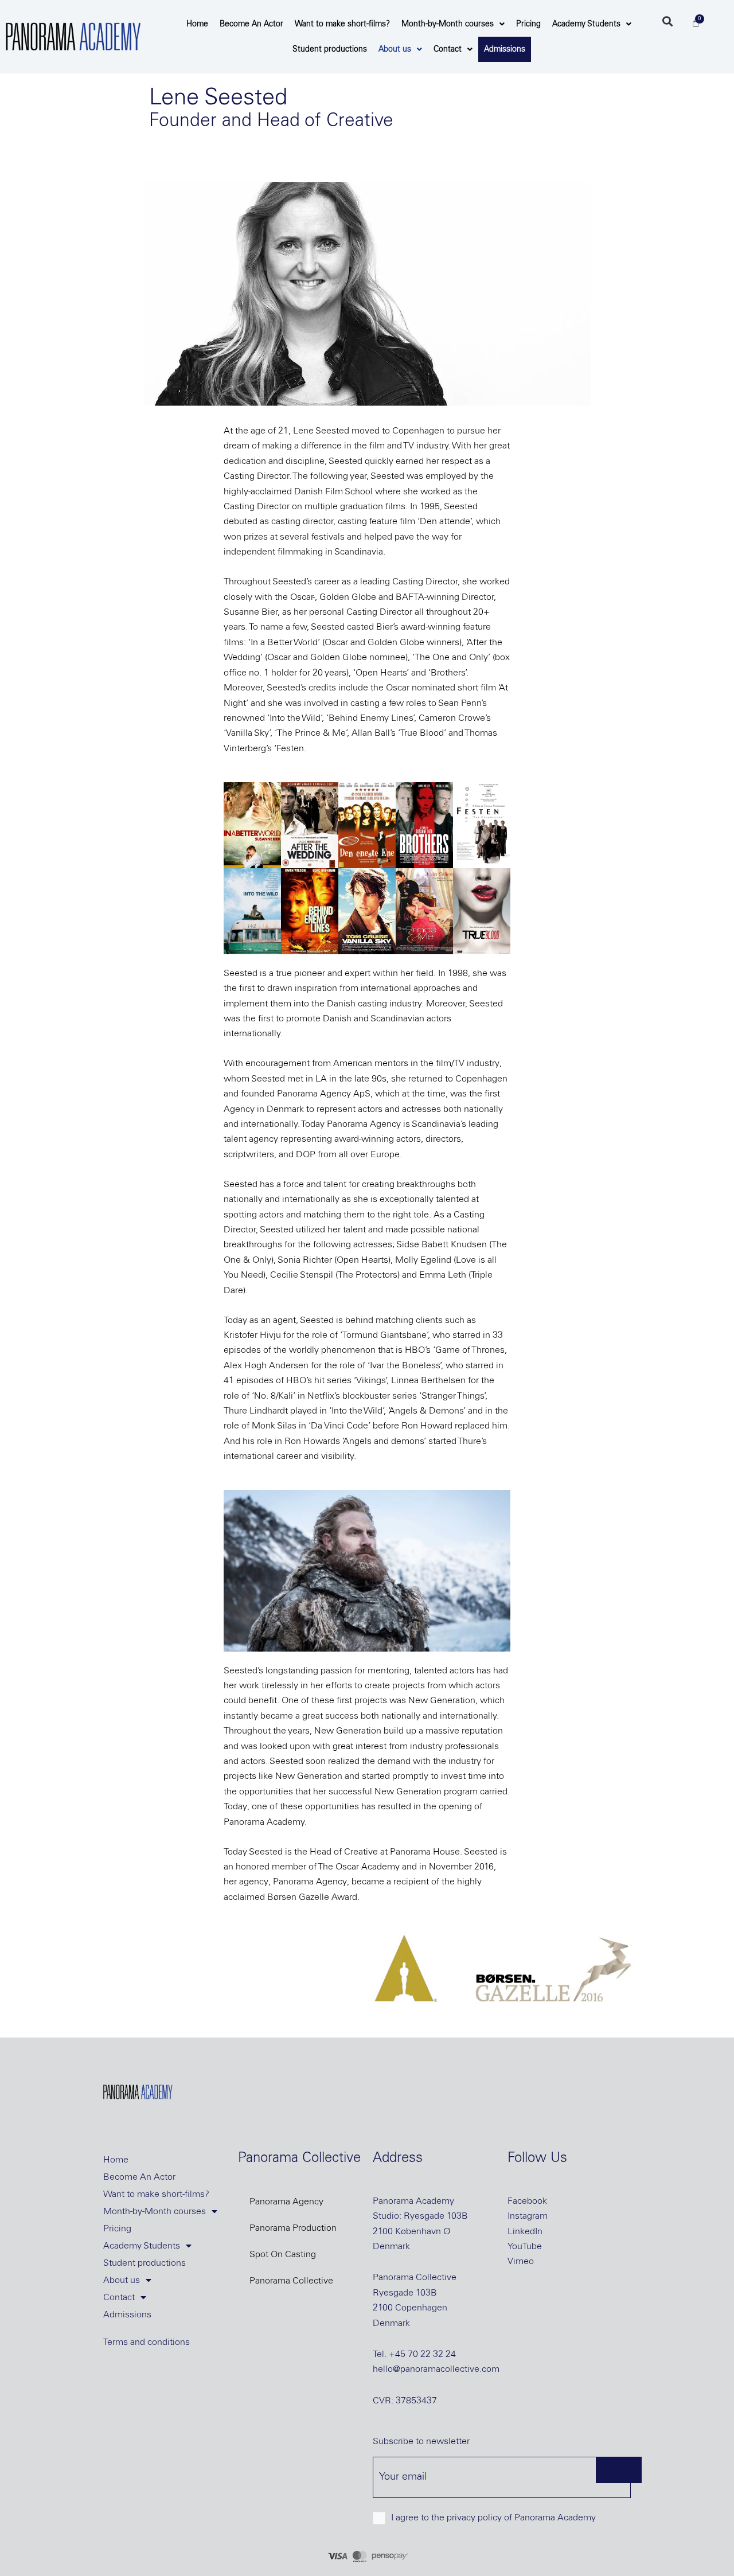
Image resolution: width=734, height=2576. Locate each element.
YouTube (525, 2246)
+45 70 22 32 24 (422, 2354)
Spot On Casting (283, 2254)
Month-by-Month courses (448, 24)
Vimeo (521, 2261)
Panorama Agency (286, 2202)
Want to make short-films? (342, 24)
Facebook (527, 2201)
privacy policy (474, 2518)
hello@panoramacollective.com (436, 2369)
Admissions (505, 49)
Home (197, 24)
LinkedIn (525, 2231)
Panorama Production (293, 2228)
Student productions (330, 49)
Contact (448, 49)
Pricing (528, 24)
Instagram (528, 2216)
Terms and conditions (147, 2342)
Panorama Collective (291, 2281)
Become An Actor (251, 24)
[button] (667, 21)
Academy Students (586, 24)
